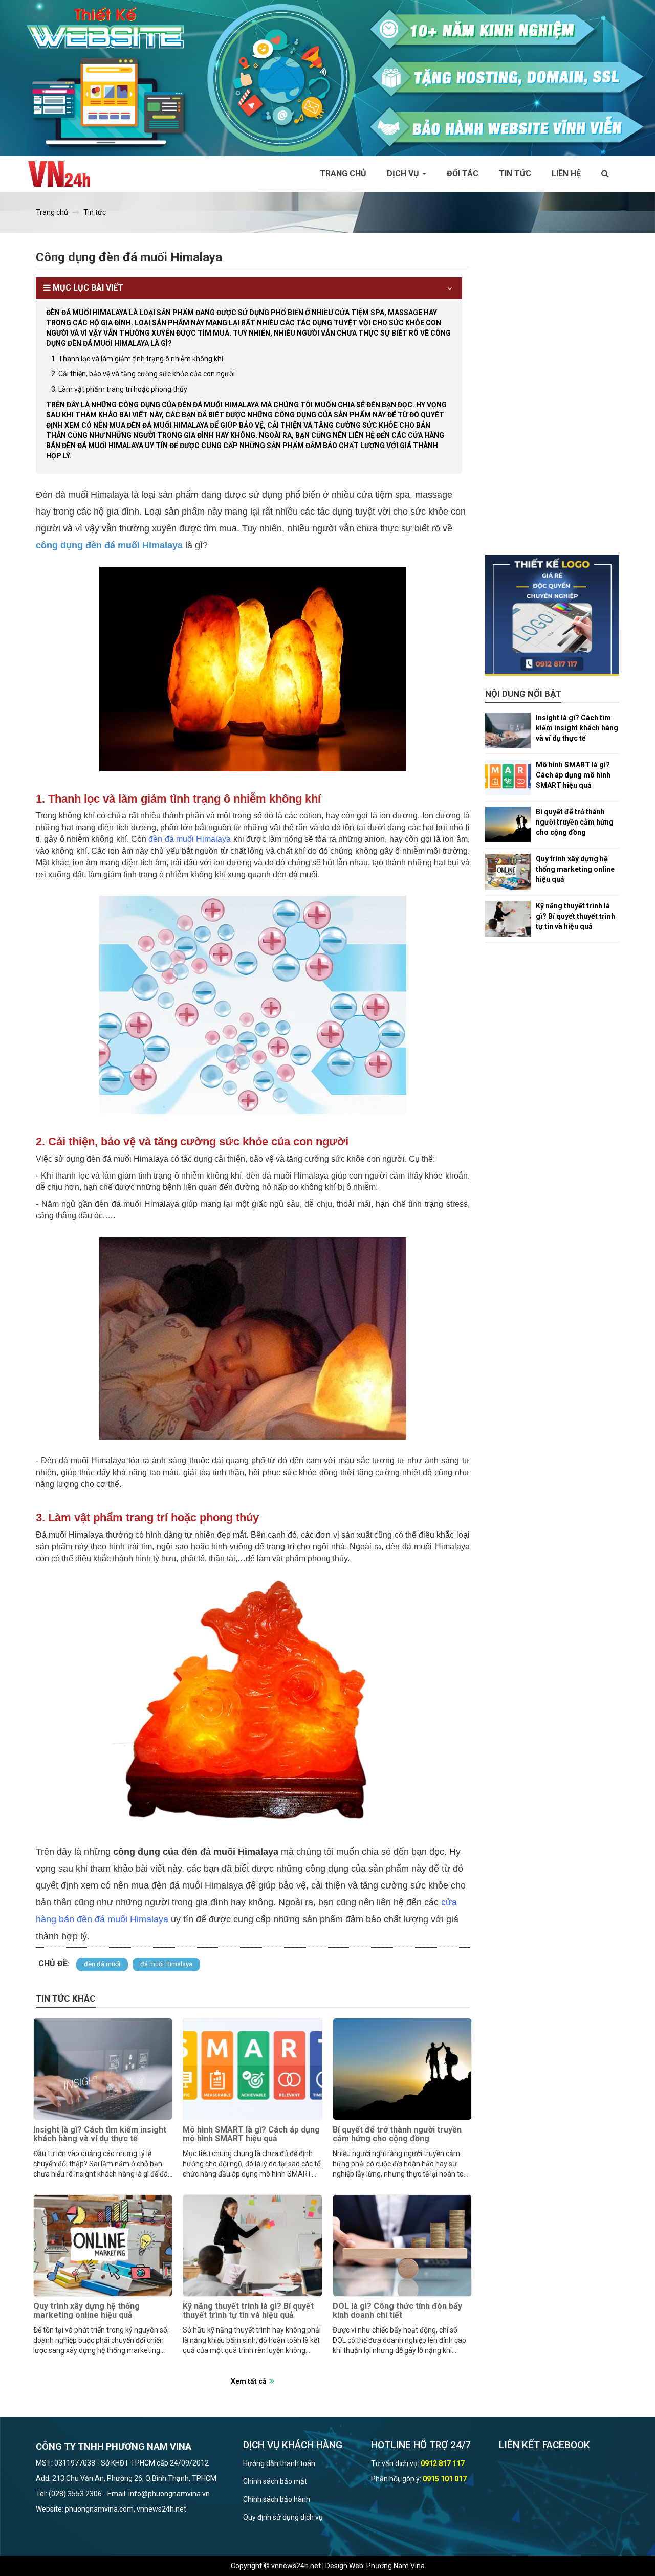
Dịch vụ (404, 174)
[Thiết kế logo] (552, 615)
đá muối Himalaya (166, 1964)
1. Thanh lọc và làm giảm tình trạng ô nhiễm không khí (137, 359)
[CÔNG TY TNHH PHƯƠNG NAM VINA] (64, 174)
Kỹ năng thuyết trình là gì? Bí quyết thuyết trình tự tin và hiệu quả (248, 2311)
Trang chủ (343, 174)
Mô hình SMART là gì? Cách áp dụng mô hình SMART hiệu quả (251, 2134)
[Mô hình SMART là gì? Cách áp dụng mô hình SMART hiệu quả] (252, 2069)
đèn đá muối (102, 1964)
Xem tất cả (249, 2381)
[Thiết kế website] (327, 77)
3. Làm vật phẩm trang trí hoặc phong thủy (119, 389)
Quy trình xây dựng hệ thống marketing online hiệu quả (86, 2311)
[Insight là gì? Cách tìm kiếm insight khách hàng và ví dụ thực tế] (103, 2069)
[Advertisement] (552, 402)
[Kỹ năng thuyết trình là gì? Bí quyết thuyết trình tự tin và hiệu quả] (252, 2246)
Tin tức (515, 174)
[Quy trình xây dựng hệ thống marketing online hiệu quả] (103, 2246)
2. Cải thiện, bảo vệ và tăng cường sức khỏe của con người (143, 374)
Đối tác (463, 174)
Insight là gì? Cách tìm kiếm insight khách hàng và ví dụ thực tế (100, 2134)
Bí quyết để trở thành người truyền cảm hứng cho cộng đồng (397, 2134)
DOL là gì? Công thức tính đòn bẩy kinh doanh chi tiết (397, 2311)
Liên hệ (566, 174)
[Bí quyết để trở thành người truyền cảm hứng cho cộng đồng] (402, 2069)
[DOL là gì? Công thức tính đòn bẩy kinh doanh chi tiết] (402, 2246)
